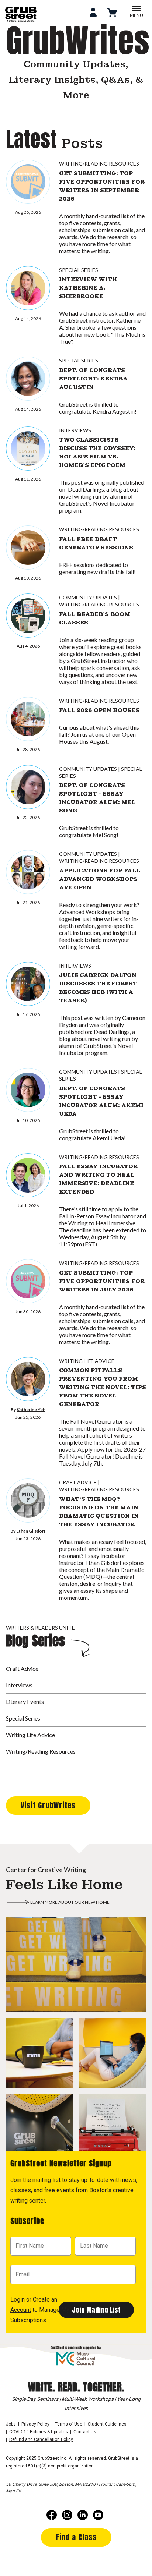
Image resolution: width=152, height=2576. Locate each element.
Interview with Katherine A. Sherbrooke (88, 288)
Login (18, 2299)
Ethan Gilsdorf (31, 1531)
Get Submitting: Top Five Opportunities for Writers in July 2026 (102, 1281)
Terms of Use (69, 2424)
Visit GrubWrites (48, 1805)
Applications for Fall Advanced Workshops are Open (100, 879)
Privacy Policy (35, 2424)
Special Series (79, 270)
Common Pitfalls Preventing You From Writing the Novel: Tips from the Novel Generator (103, 1387)
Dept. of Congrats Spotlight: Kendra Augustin (93, 379)
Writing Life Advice (87, 1361)
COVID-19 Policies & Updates (39, 2432)
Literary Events (25, 1702)
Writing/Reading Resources (99, 164)
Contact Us (85, 2432)
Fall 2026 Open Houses (99, 710)
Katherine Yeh (31, 1409)
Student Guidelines (107, 2424)
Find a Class (76, 2537)
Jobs (11, 2424)
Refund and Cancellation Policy (41, 2439)
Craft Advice (78, 1482)
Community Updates (88, 597)
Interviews (75, 430)
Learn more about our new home (70, 1902)
